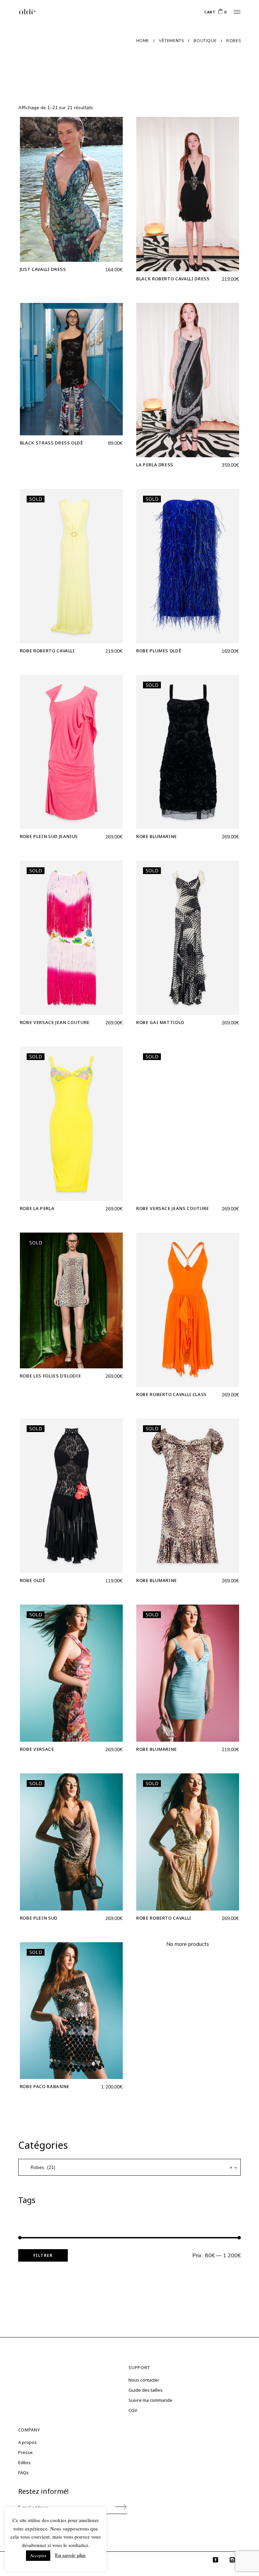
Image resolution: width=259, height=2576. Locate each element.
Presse (25, 2452)
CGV (133, 2410)
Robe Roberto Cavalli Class (171, 1394)
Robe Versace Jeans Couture (173, 1208)
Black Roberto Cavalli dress (173, 279)
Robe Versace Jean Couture (55, 1022)
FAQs (23, 2473)
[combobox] (129, 2167)
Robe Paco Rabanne (45, 2086)
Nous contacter (144, 2380)
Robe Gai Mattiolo (160, 1022)
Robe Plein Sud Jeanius (49, 836)
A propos (27, 2442)
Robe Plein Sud (39, 1918)
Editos (24, 2462)
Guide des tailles (146, 2390)
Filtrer (43, 2255)
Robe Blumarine (157, 836)
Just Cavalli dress (43, 269)
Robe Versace (37, 1749)
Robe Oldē (33, 1580)
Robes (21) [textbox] (129, 2167)
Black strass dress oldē (52, 443)
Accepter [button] (38, 2555)
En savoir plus (70, 2555)
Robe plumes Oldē (159, 651)
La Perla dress (155, 465)
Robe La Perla (37, 1208)
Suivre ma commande (150, 2400)
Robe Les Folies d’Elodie (51, 1376)
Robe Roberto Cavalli (47, 651)
